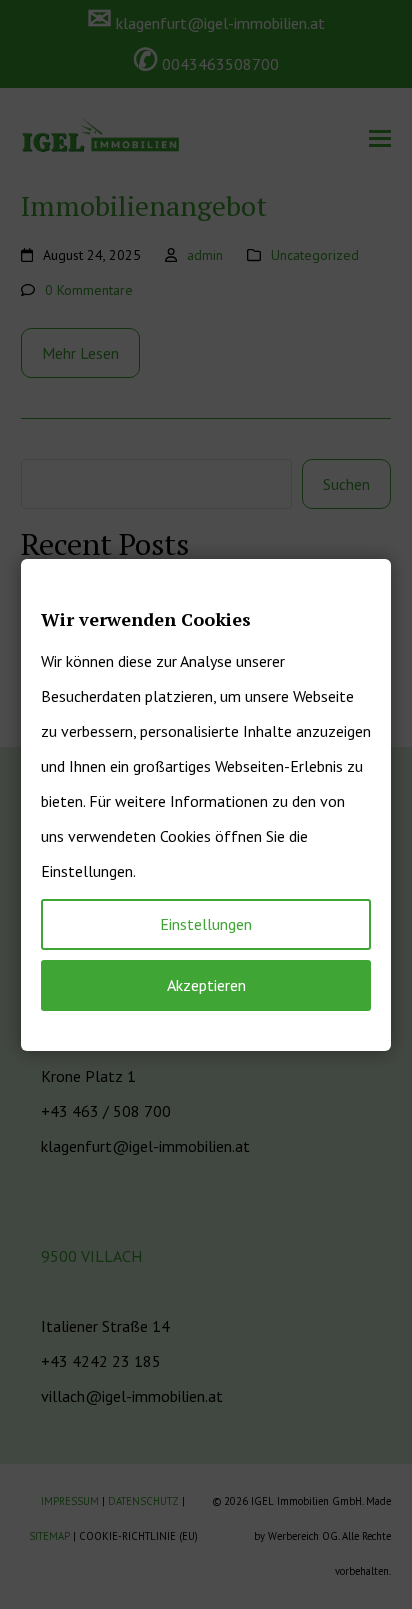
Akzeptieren (206, 985)
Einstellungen (206, 924)
